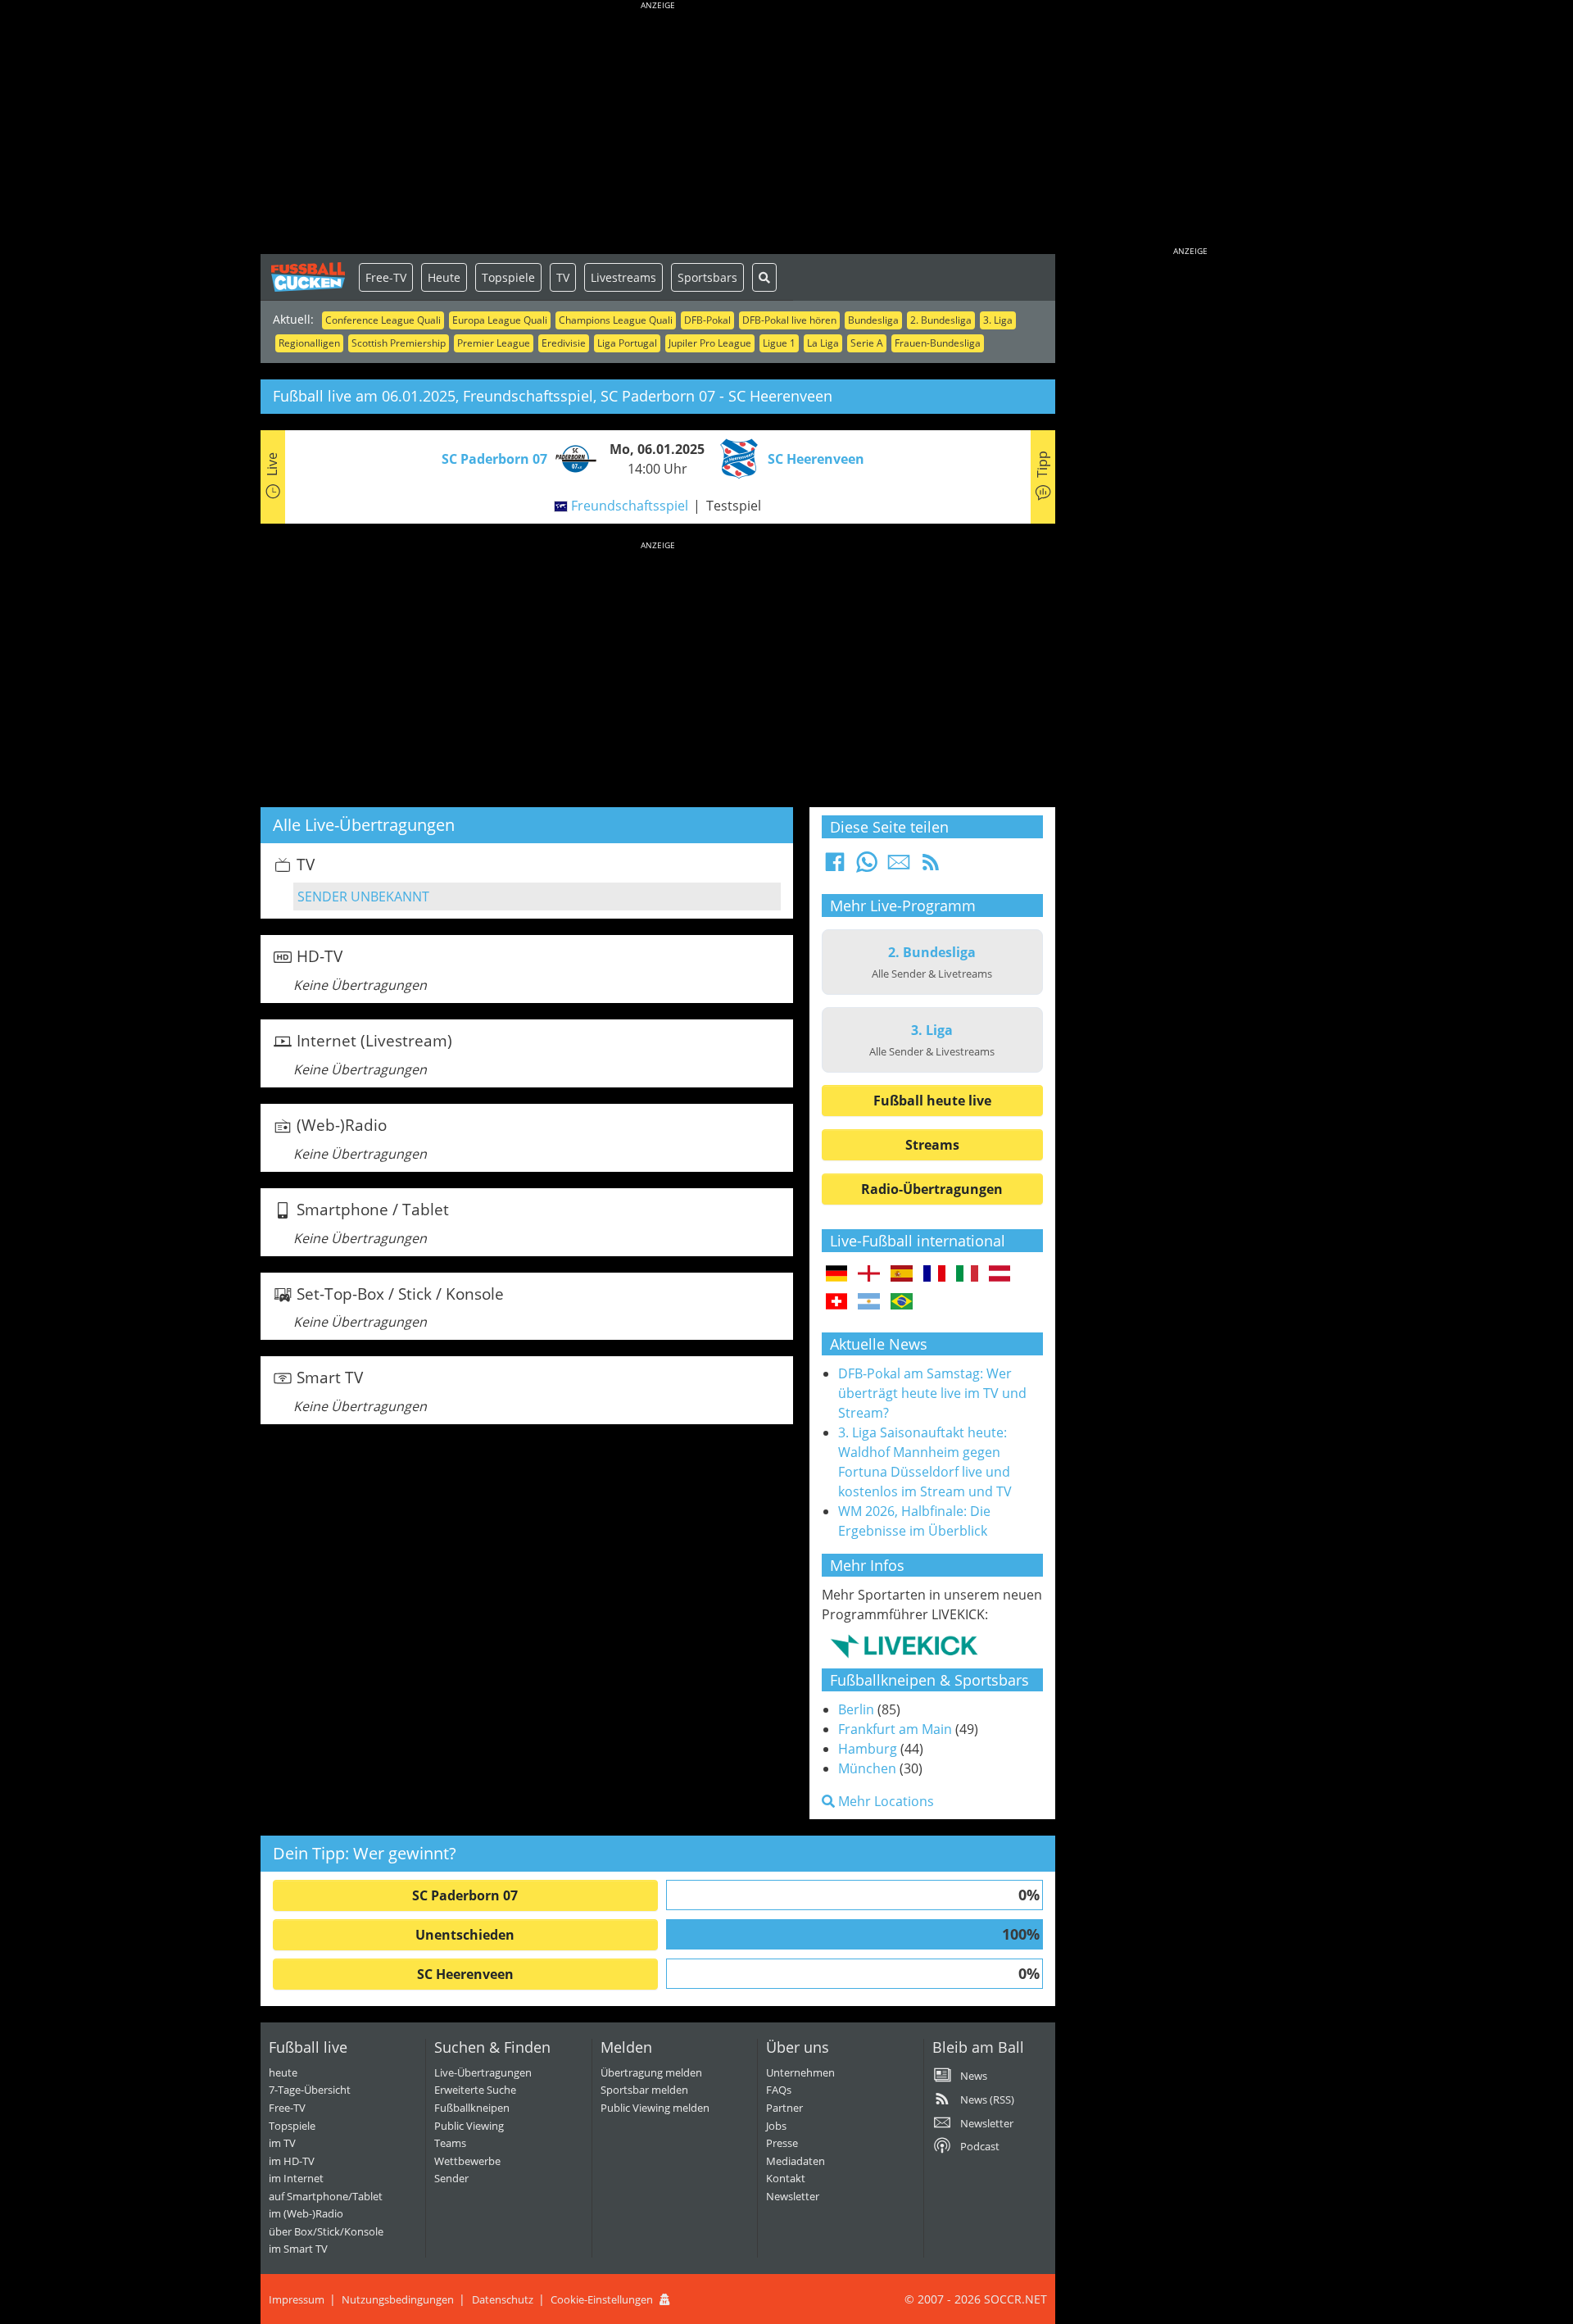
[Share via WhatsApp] (867, 867)
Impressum (297, 2299)
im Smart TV (298, 2249)
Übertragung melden (651, 2072)
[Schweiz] (837, 1302)
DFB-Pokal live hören (789, 320)
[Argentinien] (869, 1302)
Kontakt (786, 2178)
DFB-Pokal (707, 320)
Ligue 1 (779, 343)
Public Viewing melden (655, 2108)
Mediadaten (796, 2161)
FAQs (779, 2090)
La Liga (823, 343)
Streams (932, 1145)
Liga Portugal (627, 343)
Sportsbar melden (644, 2090)
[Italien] (967, 1274)
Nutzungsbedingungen (398, 2299)
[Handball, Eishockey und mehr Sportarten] (904, 1645)
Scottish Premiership (399, 343)
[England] (869, 1274)
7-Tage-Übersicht (310, 2090)
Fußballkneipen (472, 2108)
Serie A (867, 343)
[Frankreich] (934, 1274)
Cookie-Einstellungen (602, 2299)
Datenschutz (503, 2299)
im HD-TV (292, 2161)
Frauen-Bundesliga (938, 343)
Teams (450, 2143)
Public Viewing (469, 2126)
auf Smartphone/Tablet (326, 2196)
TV (563, 277)
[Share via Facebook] (835, 867)
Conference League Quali (383, 320)
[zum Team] (572, 457)
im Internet (296, 2178)
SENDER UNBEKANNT (363, 896)
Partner (784, 2108)
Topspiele (508, 277)
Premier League (494, 343)
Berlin (856, 1709)
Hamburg (868, 1749)
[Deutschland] (837, 1274)
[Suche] (764, 277)
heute (283, 2072)
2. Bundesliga (941, 320)
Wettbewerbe (467, 2161)
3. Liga (998, 320)
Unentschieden (465, 1935)
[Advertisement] (658, 131)
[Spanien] (902, 1274)
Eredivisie (564, 343)
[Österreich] (1000, 1274)
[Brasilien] (902, 1302)
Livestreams (623, 277)
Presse (782, 2143)
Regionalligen (309, 343)
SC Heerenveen (465, 1974)
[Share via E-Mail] (899, 867)
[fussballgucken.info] (310, 277)
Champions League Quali (616, 320)
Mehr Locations (884, 1801)
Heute (444, 277)
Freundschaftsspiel (630, 506)
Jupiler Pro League (710, 343)
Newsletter (793, 2196)
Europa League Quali (500, 320)
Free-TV (386, 277)
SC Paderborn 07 (465, 1895)
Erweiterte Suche (475, 2090)
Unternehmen (800, 2072)
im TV (282, 2143)
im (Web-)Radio (306, 2213)
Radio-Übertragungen (932, 1189)
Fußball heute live (932, 1101)
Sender (451, 2178)
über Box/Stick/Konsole (326, 2231)
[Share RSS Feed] (931, 867)
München (867, 1768)
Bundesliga (873, 320)
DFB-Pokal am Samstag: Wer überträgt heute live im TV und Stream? (932, 1393)
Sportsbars (707, 277)
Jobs (776, 2126)
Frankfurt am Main (895, 1729)
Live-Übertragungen (483, 2072)
